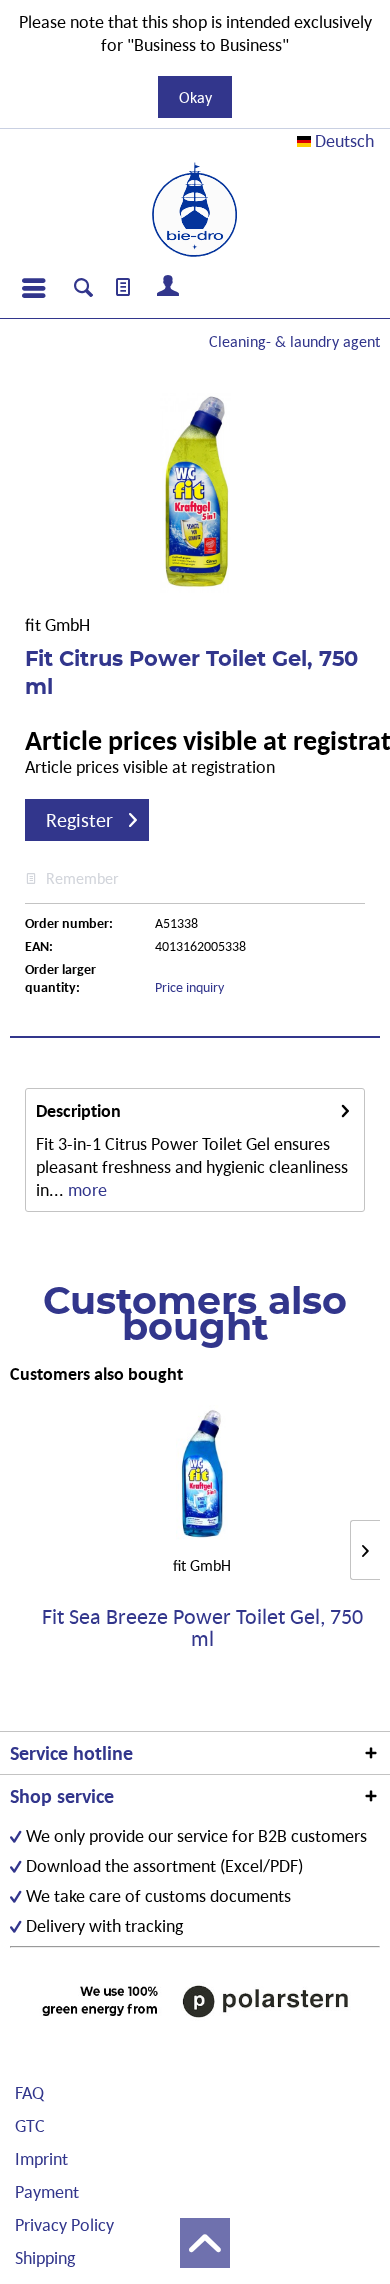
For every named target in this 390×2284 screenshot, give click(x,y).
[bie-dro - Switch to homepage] (194, 210)
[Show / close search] (83, 290)
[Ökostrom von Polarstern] (195, 2001)
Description (78, 1110)
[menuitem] (33, 288)
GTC (30, 2125)
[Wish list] (124, 288)
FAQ (29, 2092)
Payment (47, 2191)
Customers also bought (96, 1373)
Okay (195, 97)
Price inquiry (189, 987)
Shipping (45, 2257)
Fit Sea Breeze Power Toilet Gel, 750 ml (202, 1628)
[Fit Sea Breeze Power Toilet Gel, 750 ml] (202, 1475)
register (79, 820)
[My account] (169, 288)
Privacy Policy (64, 2224)
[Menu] (33, 288)
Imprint (41, 2158)
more (85, 1189)
